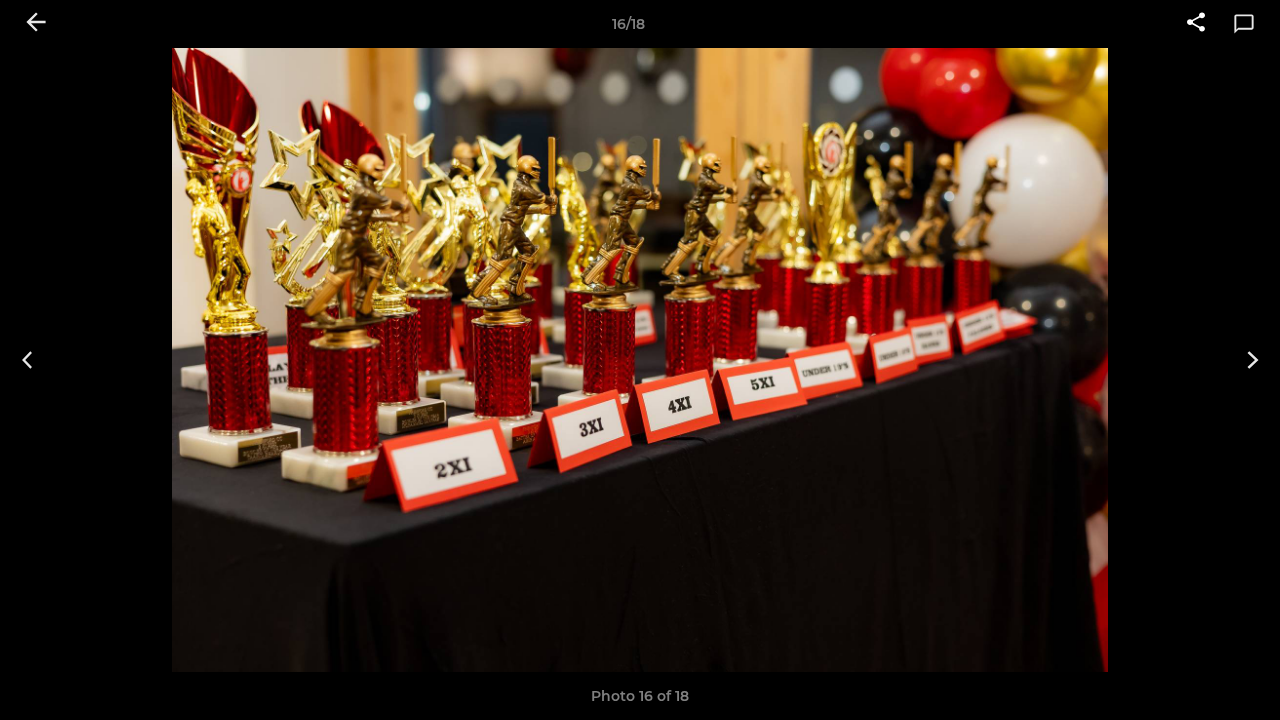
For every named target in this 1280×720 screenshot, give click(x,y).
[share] (1196, 24)
